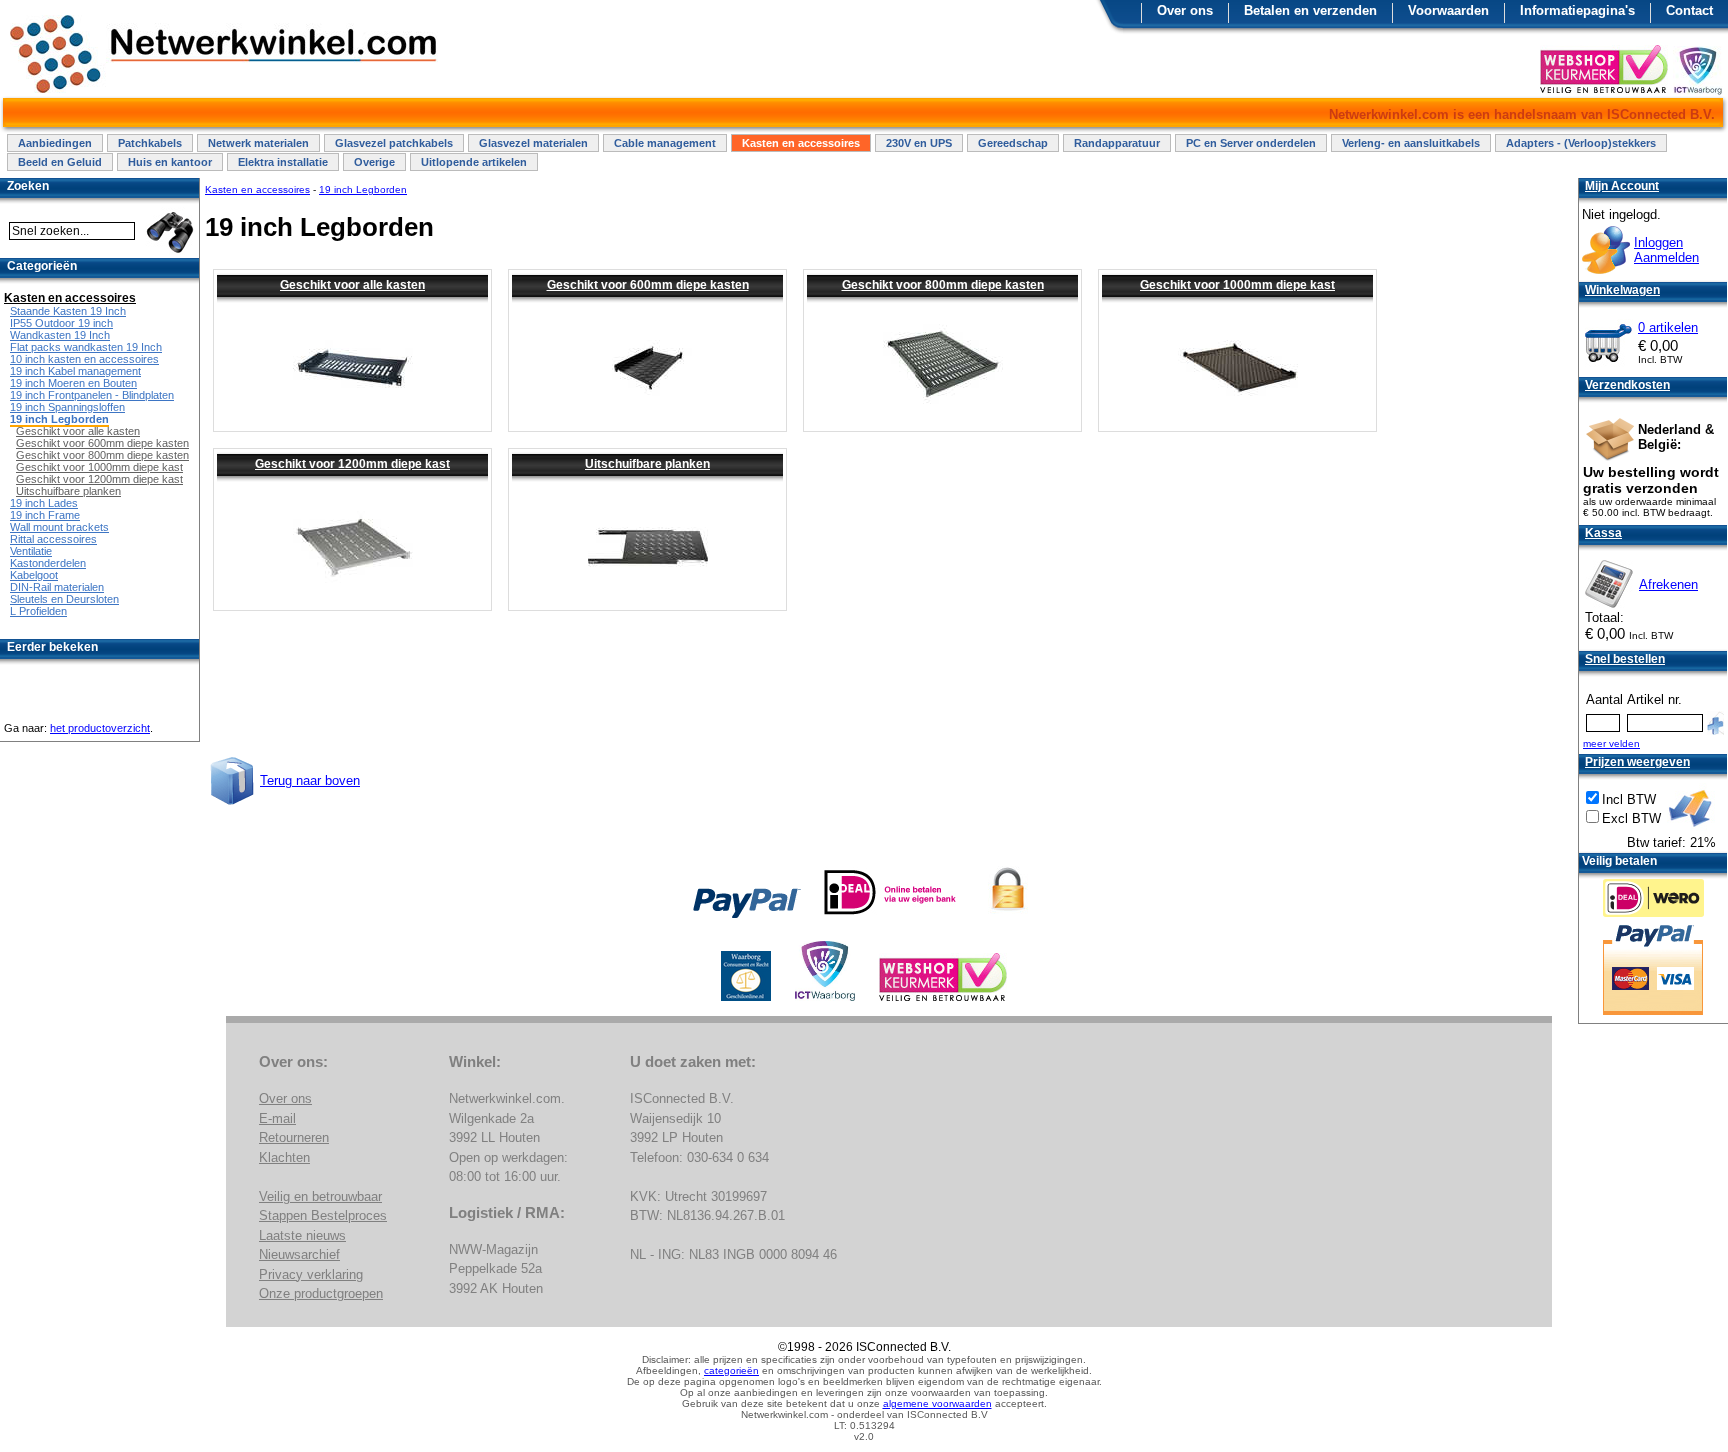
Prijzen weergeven (1637, 762)
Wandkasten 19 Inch (60, 335)
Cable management (665, 143)
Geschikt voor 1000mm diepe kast (1237, 285)
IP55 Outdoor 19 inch (61, 323)
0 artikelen (1668, 327)
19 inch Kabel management (75, 371)
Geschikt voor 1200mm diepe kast (352, 464)
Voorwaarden (1448, 10)
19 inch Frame (45, 515)
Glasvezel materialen (533, 143)
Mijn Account (1622, 186)
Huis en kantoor (170, 162)
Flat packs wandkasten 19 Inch (86, 347)
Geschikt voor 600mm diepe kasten (648, 285)
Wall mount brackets (59, 527)
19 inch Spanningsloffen (67, 407)
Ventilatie (31, 551)
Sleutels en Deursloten (64, 599)
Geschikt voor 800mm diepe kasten (943, 285)
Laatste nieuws (302, 1235)
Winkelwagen (1622, 290)
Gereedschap (1013, 143)
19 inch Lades (44, 503)
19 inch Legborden (363, 189)
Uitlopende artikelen (474, 162)
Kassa (1603, 533)
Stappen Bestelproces (323, 1215)
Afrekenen (1668, 584)
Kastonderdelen (48, 563)
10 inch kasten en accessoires (84, 359)
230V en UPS (919, 143)
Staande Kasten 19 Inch (68, 311)
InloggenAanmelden (1666, 250)
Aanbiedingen (55, 143)
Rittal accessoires (53, 539)
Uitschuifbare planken (647, 464)
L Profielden (38, 611)
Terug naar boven (310, 780)
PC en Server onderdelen (1251, 143)
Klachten (284, 1157)
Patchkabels (150, 143)
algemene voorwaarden (937, 1403)
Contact (1689, 10)
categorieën (731, 1370)
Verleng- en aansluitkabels (1411, 143)
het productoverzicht (100, 728)
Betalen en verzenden (1310, 10)
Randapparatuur (1117, 143)
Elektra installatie (283, 162)
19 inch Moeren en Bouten (73, 383)
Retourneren (294, 1137)
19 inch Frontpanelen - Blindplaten (92, 395)
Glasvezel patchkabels (394, 143)
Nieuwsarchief (299, 1254)
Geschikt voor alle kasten (352, 285)
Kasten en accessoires (801, 143)
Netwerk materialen (258, 143)
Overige (374, 162)
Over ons (1185, 10)
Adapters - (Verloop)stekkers (1581, 143)
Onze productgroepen (321, 1293)
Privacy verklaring (311, 1274)
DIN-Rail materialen (57, 587)
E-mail (277, 1118)
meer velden (1611, 743)
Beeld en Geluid (60, 162)
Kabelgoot (34, 575)
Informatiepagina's (1577, 10)
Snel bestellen (1625, 659)
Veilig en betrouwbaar (320, 1196)
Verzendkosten (1627, 385)
